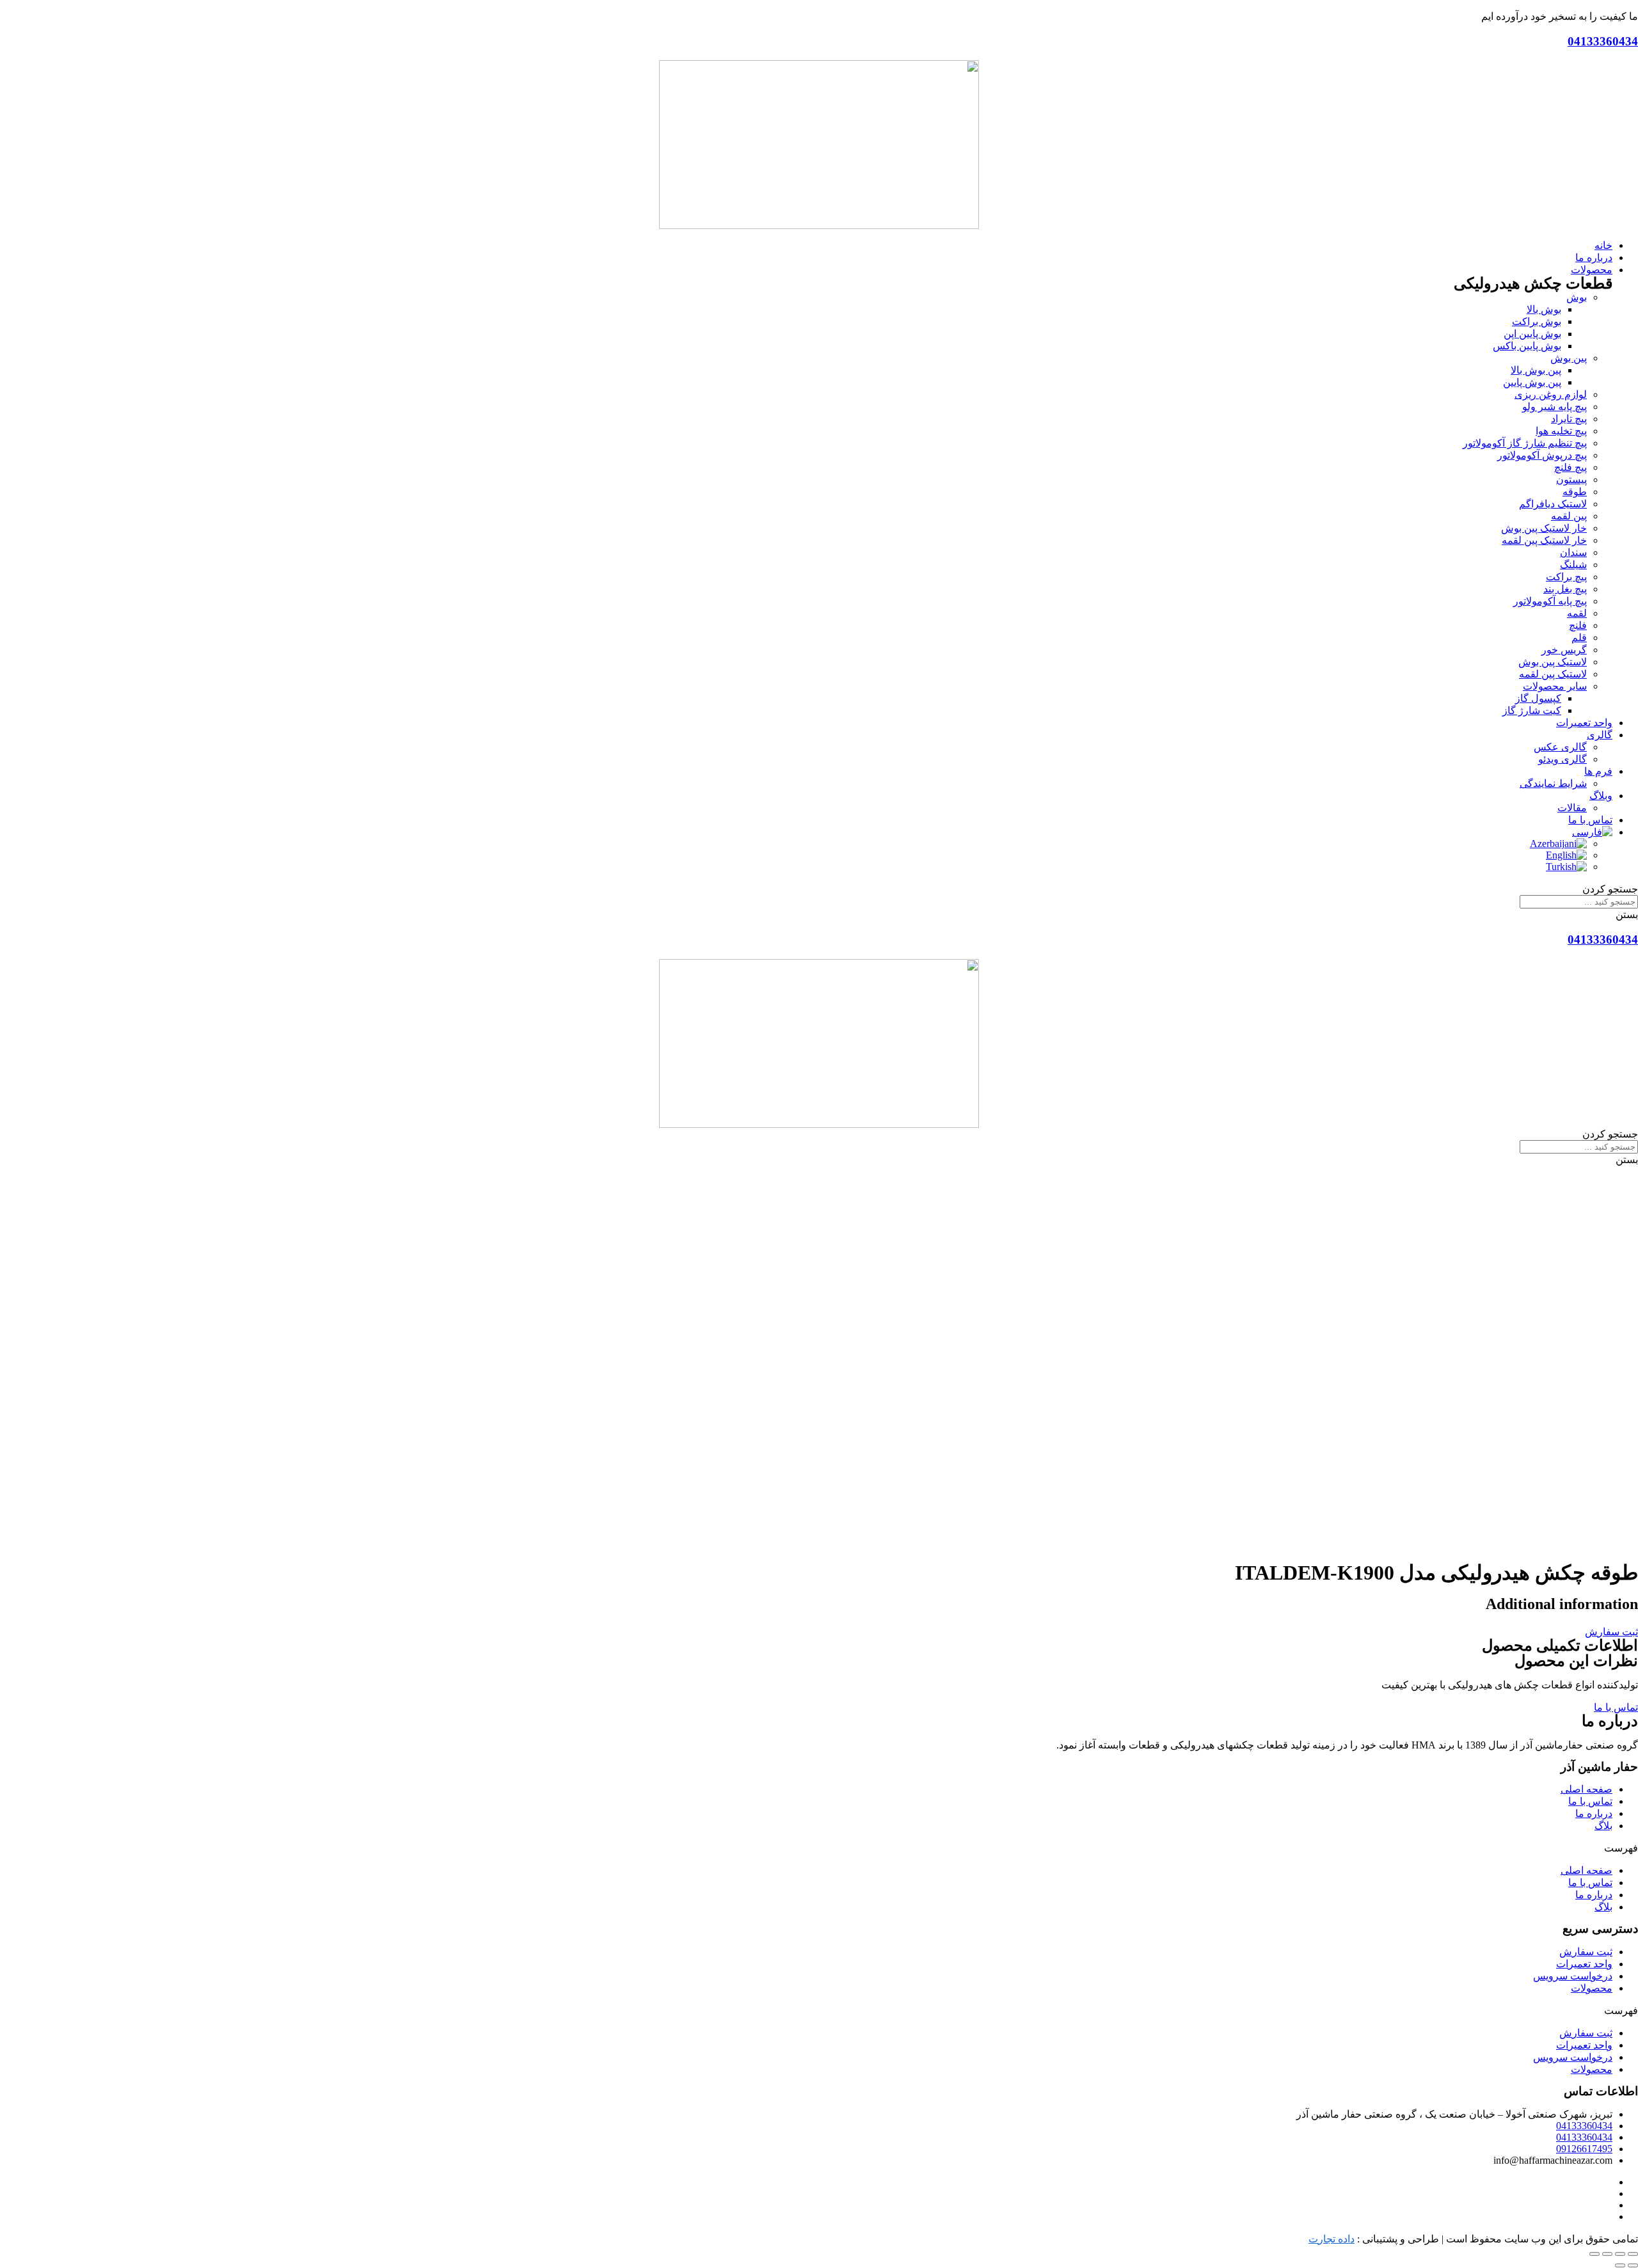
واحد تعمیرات (1584, 1964)
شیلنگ (1573, 565)
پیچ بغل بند (1565, 589)
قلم (1579, 638)
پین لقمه (1569, 516)
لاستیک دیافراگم (1553, 504)
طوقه (1575, 492)
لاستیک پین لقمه (1553, 674)
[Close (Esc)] (1633, 2254)
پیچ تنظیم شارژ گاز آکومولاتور (1525, 443)
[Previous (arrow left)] (1633, 2265)
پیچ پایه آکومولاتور (1550, 601)
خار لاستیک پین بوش (1544, 528)
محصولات (1592, 1988)
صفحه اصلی (1586, 1789)
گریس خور (1564, 650)
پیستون (1571, 480)
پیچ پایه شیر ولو (1555, 407)
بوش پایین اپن (1532, 334)
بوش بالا (1544, 309)
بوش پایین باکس (1527, 346)
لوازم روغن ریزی (1551, 394)
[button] (1611, 1632)
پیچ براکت (1566, 577)
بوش (1577, 297)
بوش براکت (1537, 321)
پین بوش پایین (1532, 382)
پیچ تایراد (1569, 419)
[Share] (1620, 2254)
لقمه (1577, 613)
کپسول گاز (1538, 698)
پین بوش (1569, 358)
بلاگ (1603, 1826)
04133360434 (1603, 41)
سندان (1573, 552)
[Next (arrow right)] (1620, 2265)
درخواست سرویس (1573, 1976)
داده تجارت (1332, 2239)
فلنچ (1578, 625)
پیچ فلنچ (1570, 467)
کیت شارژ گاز (1532, 710)
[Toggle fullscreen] (1607, 2254)
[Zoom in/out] (1594, 2254)
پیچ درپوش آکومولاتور (1542, 455)
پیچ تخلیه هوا (1561, 431)
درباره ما (1594, 1813)
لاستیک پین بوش (1553, 662)
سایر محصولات (1555, 686)
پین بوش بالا (1536, 370)
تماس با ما (1590, 1801)
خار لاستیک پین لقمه (1544, 540)
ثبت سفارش (1586, 1952)
